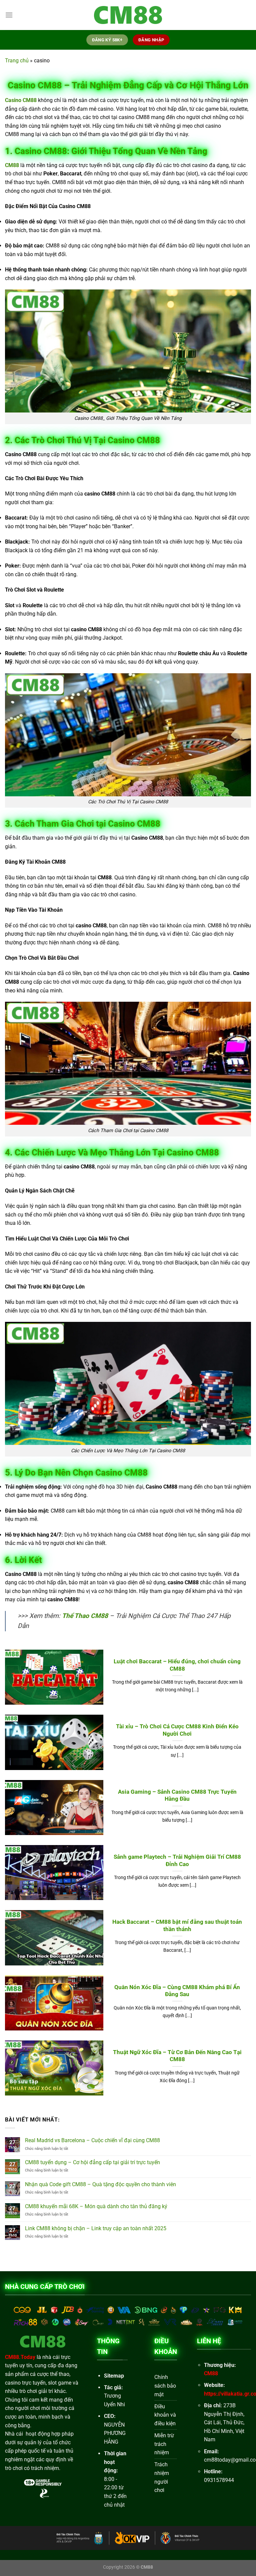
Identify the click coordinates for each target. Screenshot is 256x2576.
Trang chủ (17, 61)
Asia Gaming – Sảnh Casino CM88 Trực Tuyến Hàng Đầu (177, 1796)
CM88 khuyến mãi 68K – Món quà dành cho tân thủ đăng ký (96, 2206)
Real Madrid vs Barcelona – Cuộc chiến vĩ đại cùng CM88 (92, 2140)
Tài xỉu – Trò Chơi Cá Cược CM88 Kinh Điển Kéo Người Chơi (177, 1730)
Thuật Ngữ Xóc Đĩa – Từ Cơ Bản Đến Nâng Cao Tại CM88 (177, 2056)
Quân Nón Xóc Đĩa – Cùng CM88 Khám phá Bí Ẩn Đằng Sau (177, 1991)
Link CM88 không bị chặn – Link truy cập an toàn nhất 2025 (96, 2228)
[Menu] (9, 15)
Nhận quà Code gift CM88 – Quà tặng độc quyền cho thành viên (100, 2184)
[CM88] (128, 15)
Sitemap (114, 2376)
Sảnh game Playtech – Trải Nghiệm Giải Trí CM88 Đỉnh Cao (177, 1861)
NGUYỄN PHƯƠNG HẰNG (115, 2433)
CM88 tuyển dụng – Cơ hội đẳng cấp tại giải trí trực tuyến (92, 2162)
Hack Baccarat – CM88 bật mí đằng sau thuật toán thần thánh (177, 1926)
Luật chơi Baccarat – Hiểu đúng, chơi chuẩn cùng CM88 (177, 1665)
